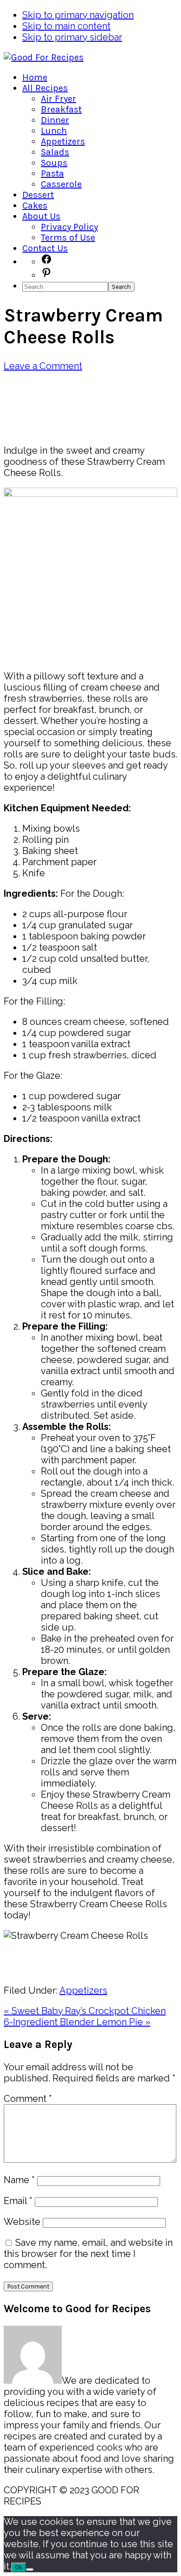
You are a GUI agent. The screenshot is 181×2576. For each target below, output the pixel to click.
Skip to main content (66, 26)
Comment (28, 2099)
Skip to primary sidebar (72, 37)
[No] (30, 2569)
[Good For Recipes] (44, 57)
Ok (19, 2567)
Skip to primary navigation (78, 15)
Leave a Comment (43, 366)
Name (19, 2180)
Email (18, 2201)
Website (22, 2222)
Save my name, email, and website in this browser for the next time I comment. (88, 2254)
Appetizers (83, 1990)
